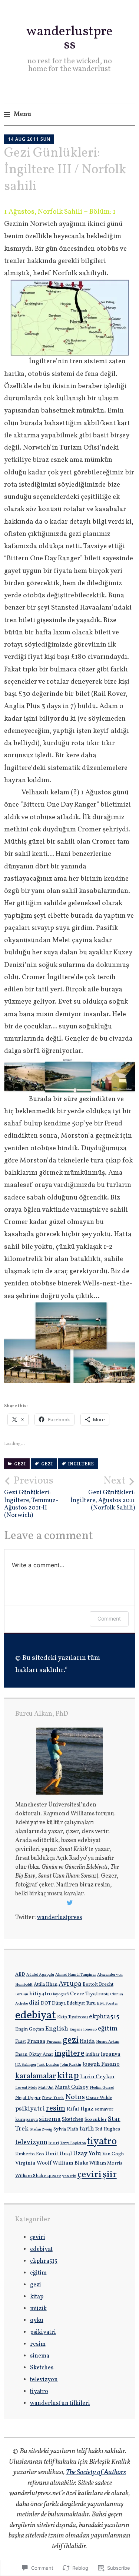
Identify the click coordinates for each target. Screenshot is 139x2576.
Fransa (36, 2041)
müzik (38, 2309)
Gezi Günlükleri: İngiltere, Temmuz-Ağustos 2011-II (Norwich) (31, 1497)
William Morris (106, 2163)
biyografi (61, 1994)
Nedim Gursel (102, 2088)
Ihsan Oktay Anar (34, 2055)
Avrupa (70, 1984)
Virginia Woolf (33, 2163)
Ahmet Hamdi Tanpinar (76, 1975)
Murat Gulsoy (72, 2087)
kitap (68, 2076)
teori (54, 2143)
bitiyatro (41, 1994)
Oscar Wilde (99, 2098)
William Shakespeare (38, 2176)
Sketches (73, 2119)
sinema (50, 2119)
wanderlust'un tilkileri (60, 2403)
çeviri (90, 2175)
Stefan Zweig (41, 2130)
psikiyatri (30, 2109)
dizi (34, 2003)
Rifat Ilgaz (80, 2109)
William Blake (70, 2163)
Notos (75, 2097)
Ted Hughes (107, 2129)
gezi (20, 1464)
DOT (46, 2003)
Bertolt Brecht (98, 1985)
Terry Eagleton (73, 2143)
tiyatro (102, 2142)
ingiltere (81, 1464)
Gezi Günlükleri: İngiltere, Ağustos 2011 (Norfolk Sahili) (103, 1493)
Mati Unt (46, 2088)
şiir (110, 2175)
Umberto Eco (30, 2154)
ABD (20, 1975)
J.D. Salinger (26, 2065)
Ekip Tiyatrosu (72, 2017)
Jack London (48, 2065)
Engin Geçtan (30, 2029)
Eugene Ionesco (83, 2030)
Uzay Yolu (87, 2154)
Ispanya (111, 2054)
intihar (93, 2055)
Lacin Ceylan (97, 2077)
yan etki (69, 2176)
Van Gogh (113, 2154)
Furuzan (54, 2042)
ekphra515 (104, 2017)
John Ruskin (71, 2065)
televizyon (31, 2143)
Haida (87, 2041)
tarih (87, 2129)
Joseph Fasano (101, 2064)
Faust (21, 2042)
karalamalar (36, 2076)
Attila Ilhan (46, 1985)
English (57, 2029)
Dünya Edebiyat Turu (74, 2003)
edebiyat (36, 2016)
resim (56, 2108)
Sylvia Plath (66, 2129)
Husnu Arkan (108, 2042)
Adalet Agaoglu (40, 1975)
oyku (37, 2320)
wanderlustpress (69, 39)
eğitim (108, 2029)
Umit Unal (59, 2154)
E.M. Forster (107, 2004)
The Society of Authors (96, 2472)
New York (53, 2098)
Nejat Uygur (28, 2098)
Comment (109, 1619)
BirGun (22, 1994)
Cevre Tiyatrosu (90, 1994)
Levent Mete (26, 2088)
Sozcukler (96, 2120)
